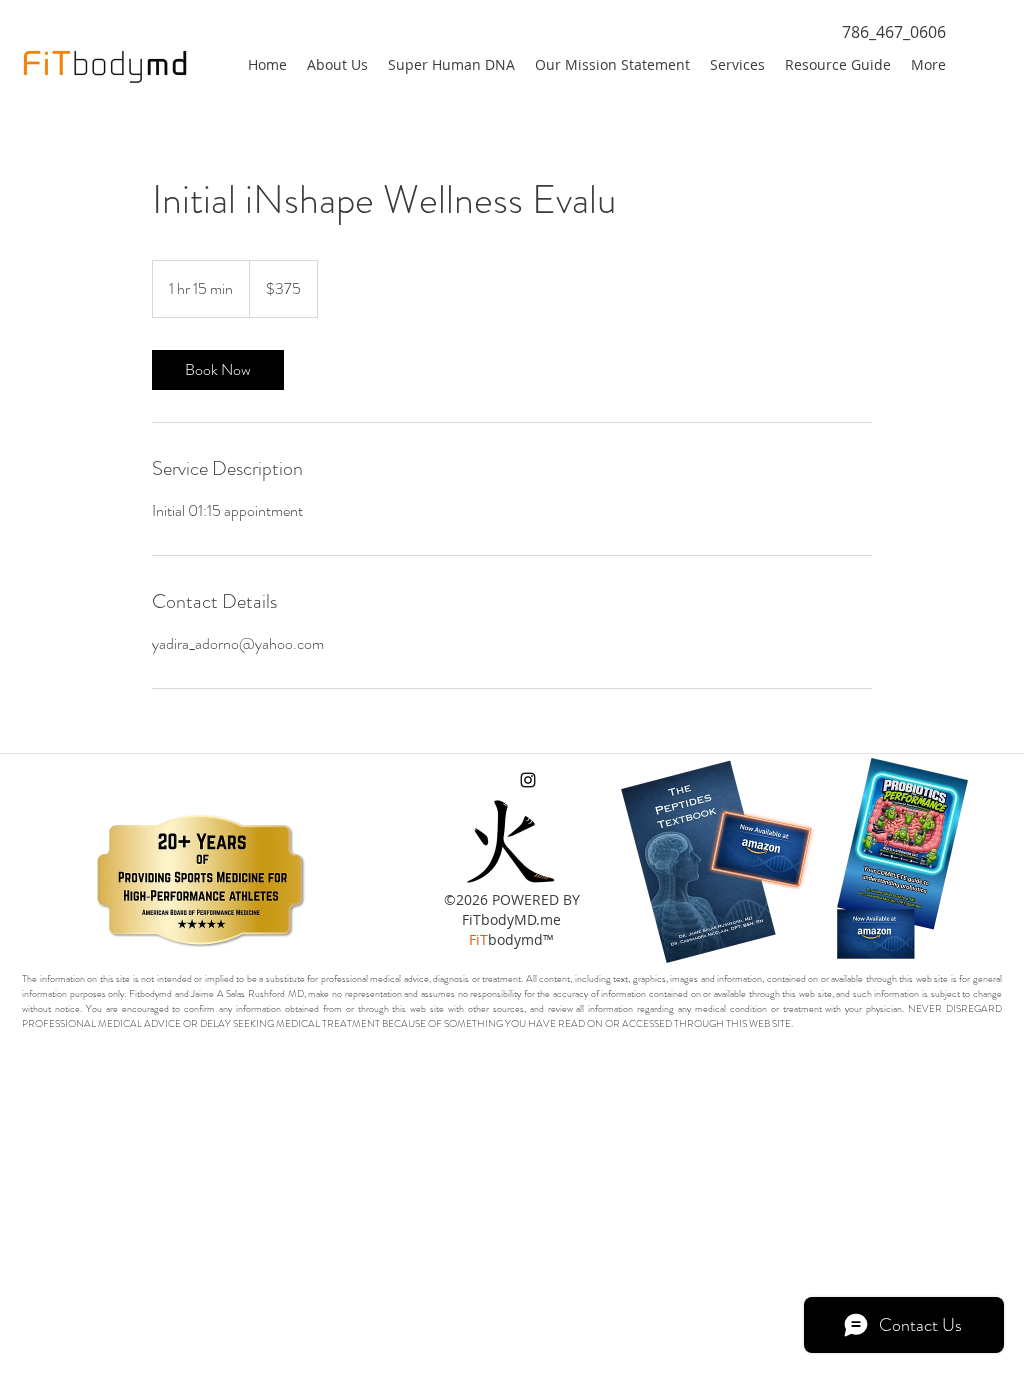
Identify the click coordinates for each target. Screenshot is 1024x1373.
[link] (218, 370)
